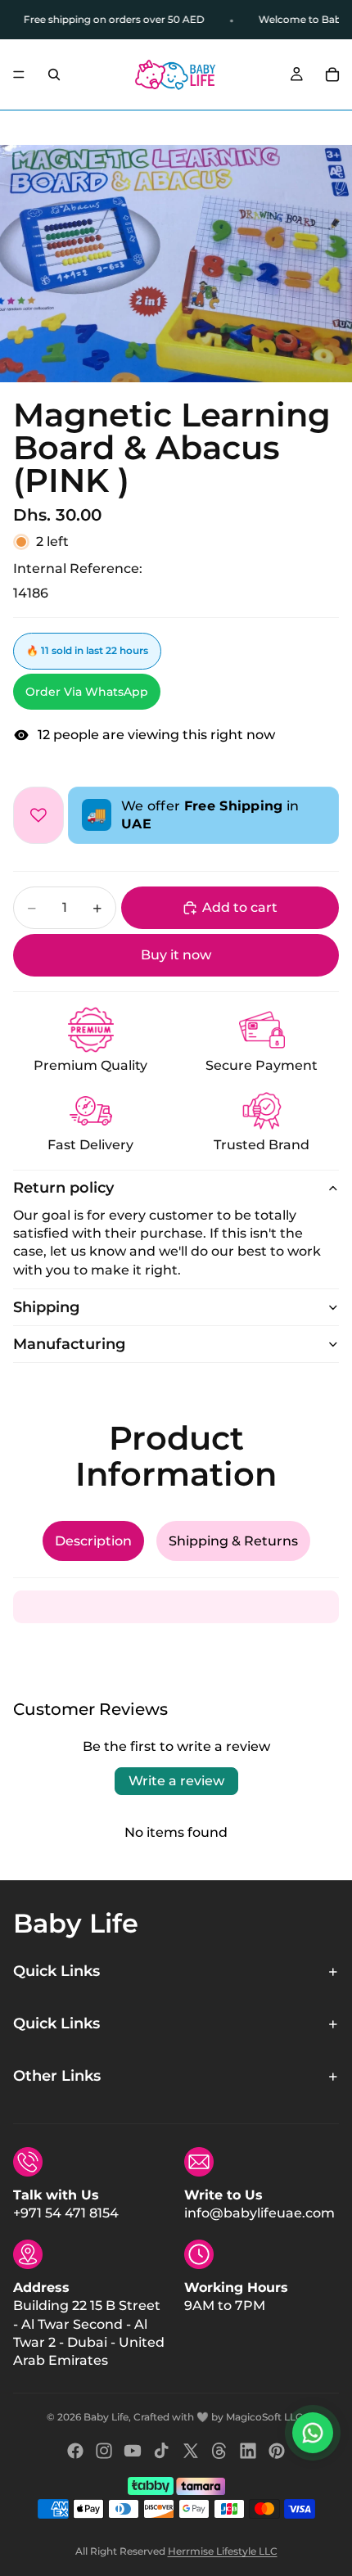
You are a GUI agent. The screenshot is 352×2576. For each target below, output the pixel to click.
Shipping (46, 1307)
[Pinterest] (277, 2451)
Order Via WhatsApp (87, 692)
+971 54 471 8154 (66, 2213)
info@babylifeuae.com (259, 2213)
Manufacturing (69, 1344)
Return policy (63, 1188)
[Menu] (19, 74)
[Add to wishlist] (38, 816)
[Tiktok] (161, 2451)
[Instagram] (104, 2451)
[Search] (54, 74)
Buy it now (176, 955)
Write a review (176, 1781)
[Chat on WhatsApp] (313, 2433)
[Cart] (332, 74)
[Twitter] (191, 2451)
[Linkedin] (248, 2451)
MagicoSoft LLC (264, 2417)
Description (93, 1541)
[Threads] (219, 2451)
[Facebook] (75, 2451)
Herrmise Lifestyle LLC (223, 2551)
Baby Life (106, 2417)
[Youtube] (133, 2451)
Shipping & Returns (233, 1541)
